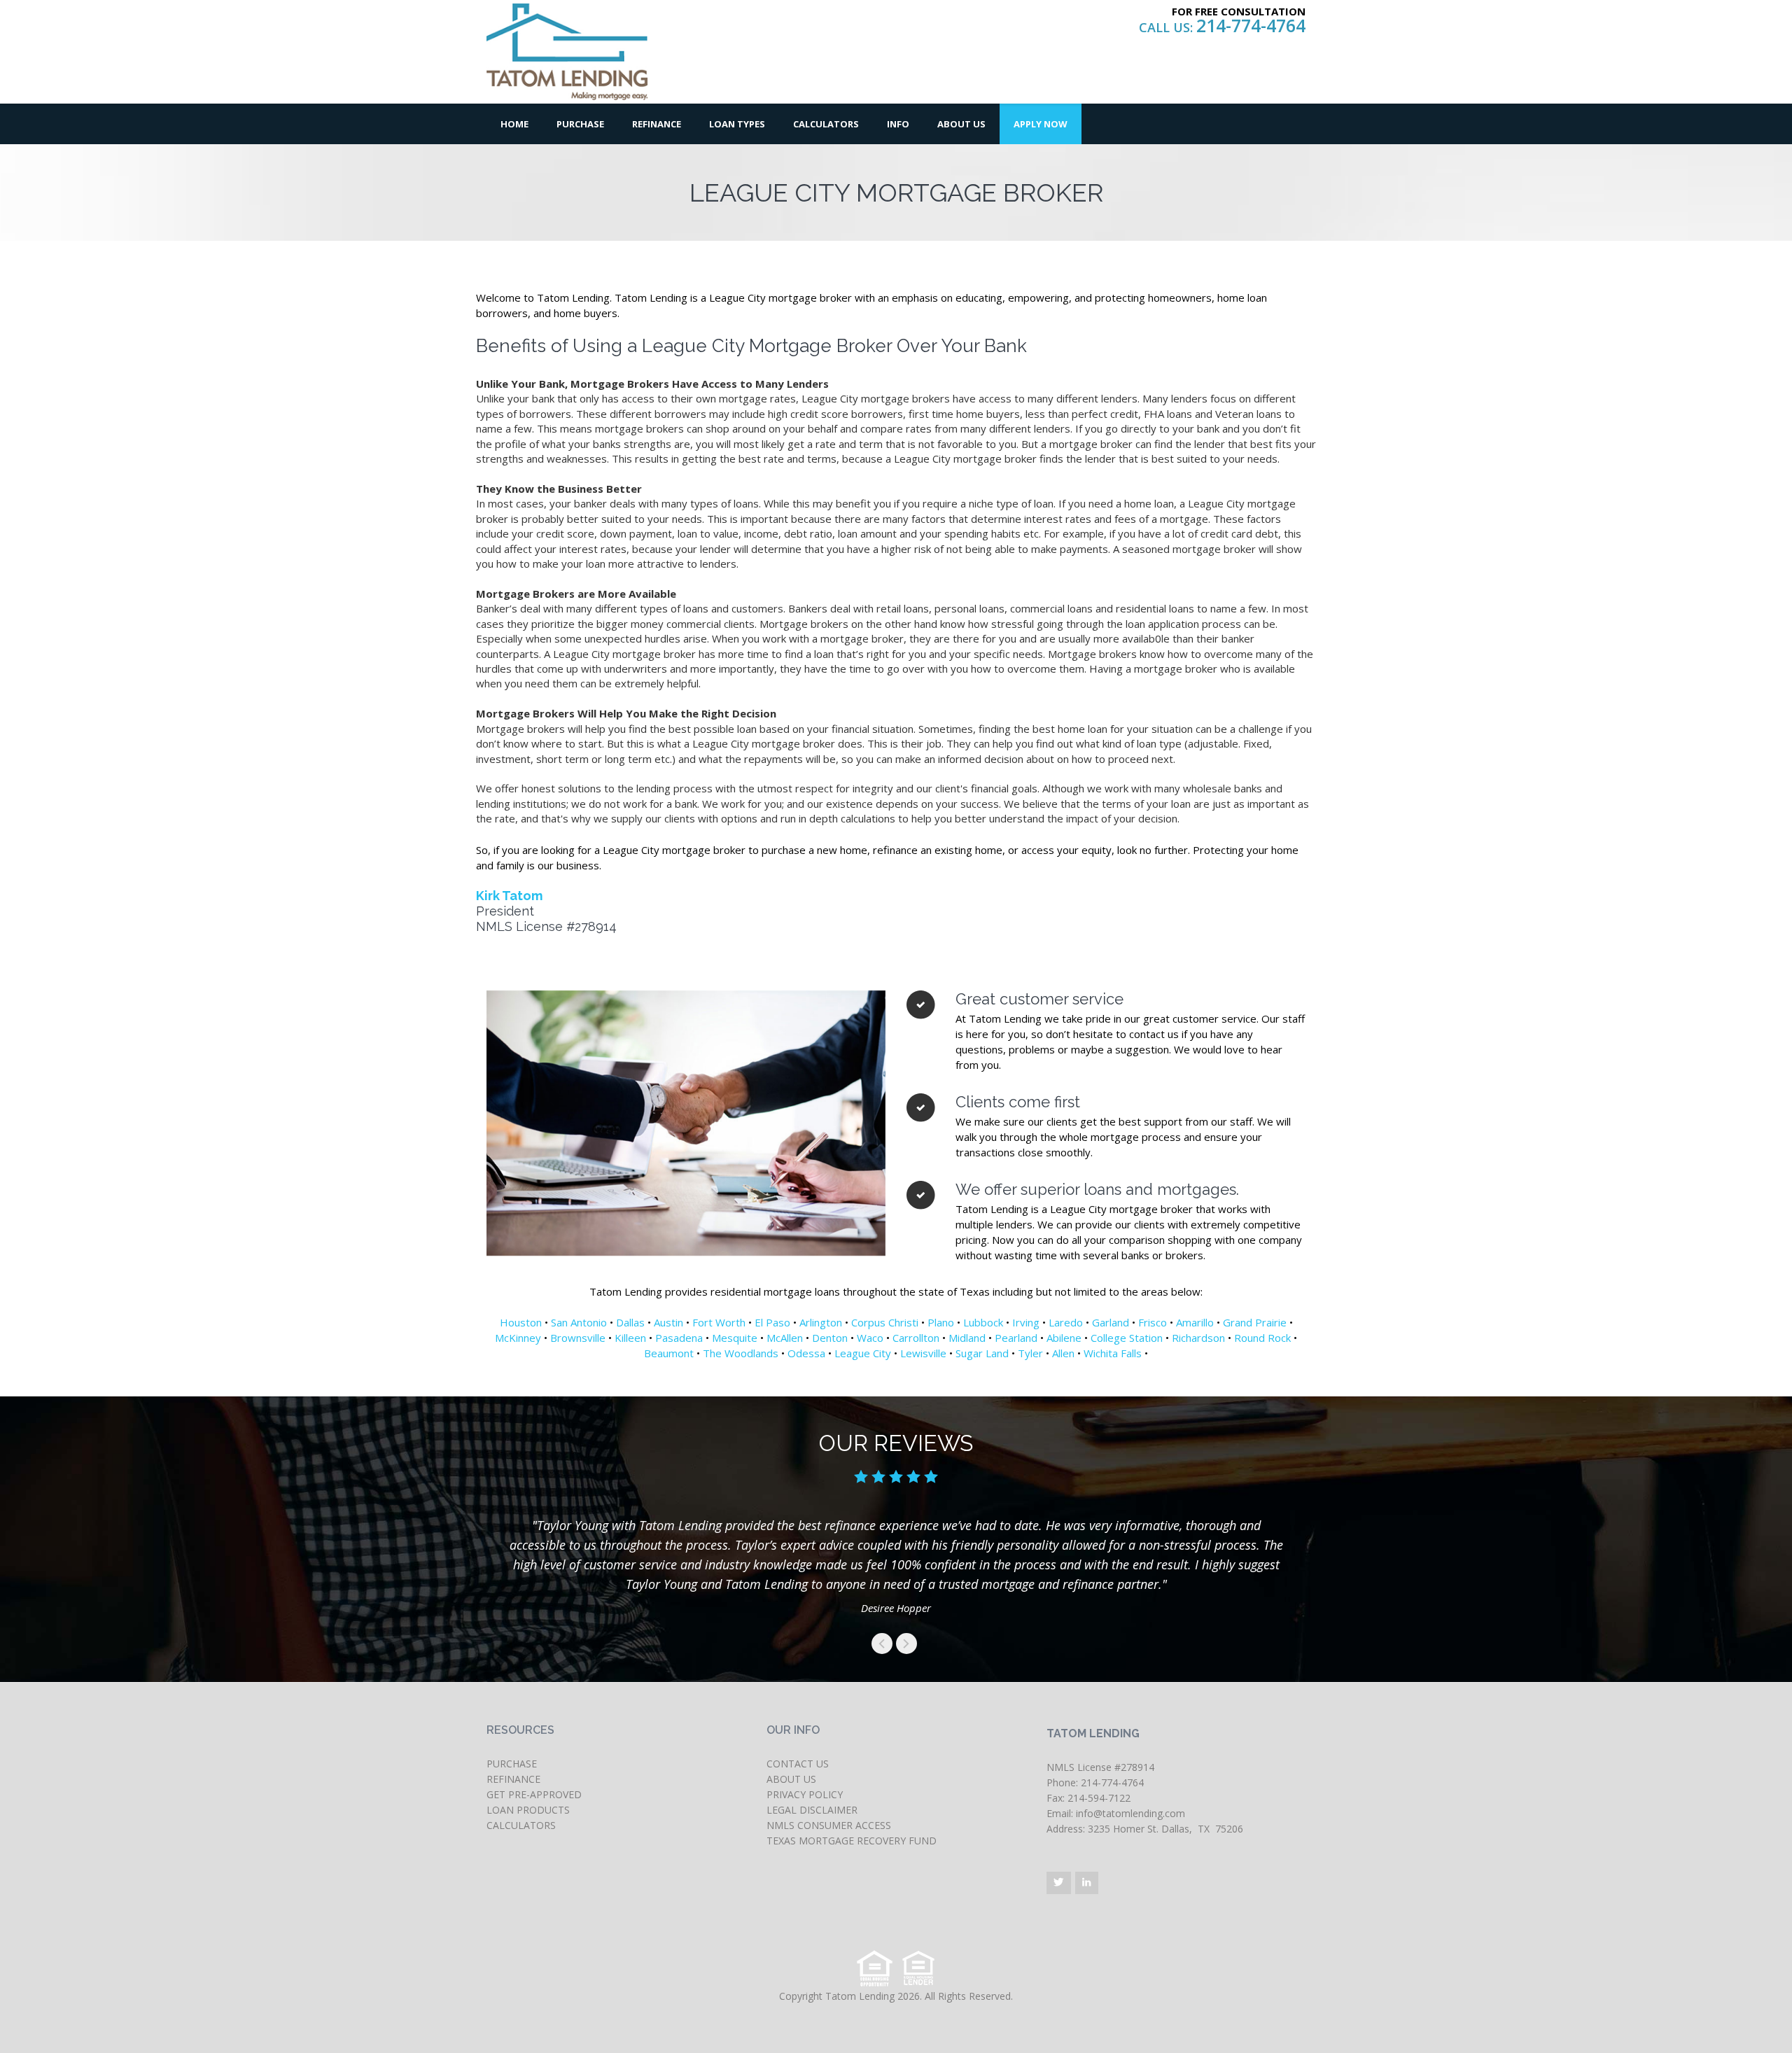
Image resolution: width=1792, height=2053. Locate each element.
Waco (870, 1338)
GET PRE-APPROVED (534, 1794)
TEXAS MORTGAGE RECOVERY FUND (852, 1841)
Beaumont (669, 1353)
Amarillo (1195, 1322)
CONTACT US (798, 1764)
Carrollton (916, 1338)
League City (863, 1353)
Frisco (1153, 1322)
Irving (1026, 1322)
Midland (967, 1338)
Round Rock (1262, 1338)
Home (514, 124)
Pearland (1016, 1338)
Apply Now (1041, 124)
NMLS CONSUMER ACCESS (829, 1825)
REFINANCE (513, 1779)
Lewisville (923, 1353)
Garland (1111, 1322)
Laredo (1066, 1322)
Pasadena (679, 1338)
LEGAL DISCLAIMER (812, 1810)
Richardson (1198, 1338)
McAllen (785, 1338)
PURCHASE (512, 1764)
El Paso (772, 1322)
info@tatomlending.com (1130, 1813)
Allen (1063, 1353)
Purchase (580, 124)
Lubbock (983, 1322)
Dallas (630, 1322)
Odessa (806, 1353)
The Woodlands (741, 1353)
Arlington (821, 1322)
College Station (1127, 1338)
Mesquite (735, 1338)
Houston (521, 1322)
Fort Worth (719, 1322)
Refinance (657, 124)
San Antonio (579, 1322)
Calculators (826, 124)
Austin (668, 1322)
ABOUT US (791, 1779)
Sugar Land (982, 1353)
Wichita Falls (1113, 1353)
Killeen (630, 1338)
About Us (961, 124)
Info (898, 124)
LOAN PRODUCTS (528, 1810)
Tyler (1030, 1353)
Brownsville (578, 1338)
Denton (830, 1338)
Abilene (1064, 1338)
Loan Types (737, 124)
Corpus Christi (885, 1322)
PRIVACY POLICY (805, 1794)
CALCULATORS (521, 1825)
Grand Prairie (1255, 1322)
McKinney (518, 1338)
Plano (941, 1322)
